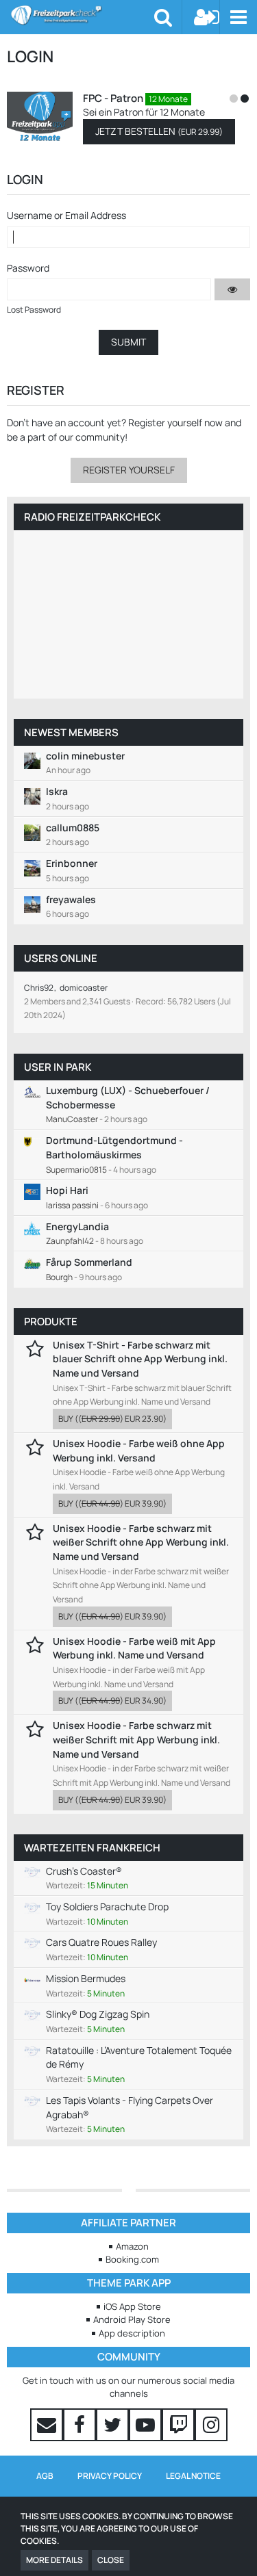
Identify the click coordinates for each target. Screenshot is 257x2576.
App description (132, 2333)
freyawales (71, 899)
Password (28, 268)
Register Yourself (129, 470)
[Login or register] (207, 17)
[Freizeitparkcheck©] (82, 15)
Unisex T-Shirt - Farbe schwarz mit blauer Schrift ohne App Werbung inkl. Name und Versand (140, 1359)
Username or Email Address (66, 215)
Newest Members (71, 732)
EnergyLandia (77, 1226)
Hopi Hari (67, 1190)
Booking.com (132, 2259)
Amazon (132, 2246)
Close (111, 2560)
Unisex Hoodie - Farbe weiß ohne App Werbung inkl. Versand (139, 1450)
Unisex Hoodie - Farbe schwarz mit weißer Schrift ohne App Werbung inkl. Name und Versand (141, 1542)
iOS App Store (132, 2306)
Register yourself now (175, 422)
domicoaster (84, 988)
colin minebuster (85, 756)
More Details (54, 2560)
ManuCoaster (72, 1119)
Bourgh (59, 1277)
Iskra (57, 791)
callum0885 (73, 828)
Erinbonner (72, 863)
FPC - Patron (113, 98)
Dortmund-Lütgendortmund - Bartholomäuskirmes (114, 1147)
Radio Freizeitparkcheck (92, 517)
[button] (238, 17)
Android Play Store (132, 2319)
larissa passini (72, 1205)
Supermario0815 (76, 1170)
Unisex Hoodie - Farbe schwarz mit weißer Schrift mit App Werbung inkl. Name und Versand (136, 1739)
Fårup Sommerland (89, 1262)
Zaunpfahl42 (70, 1241)
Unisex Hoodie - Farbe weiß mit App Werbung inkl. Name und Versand (134, 1648)
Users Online (61, 958)
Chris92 (39, 988)
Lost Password (34, 310)
